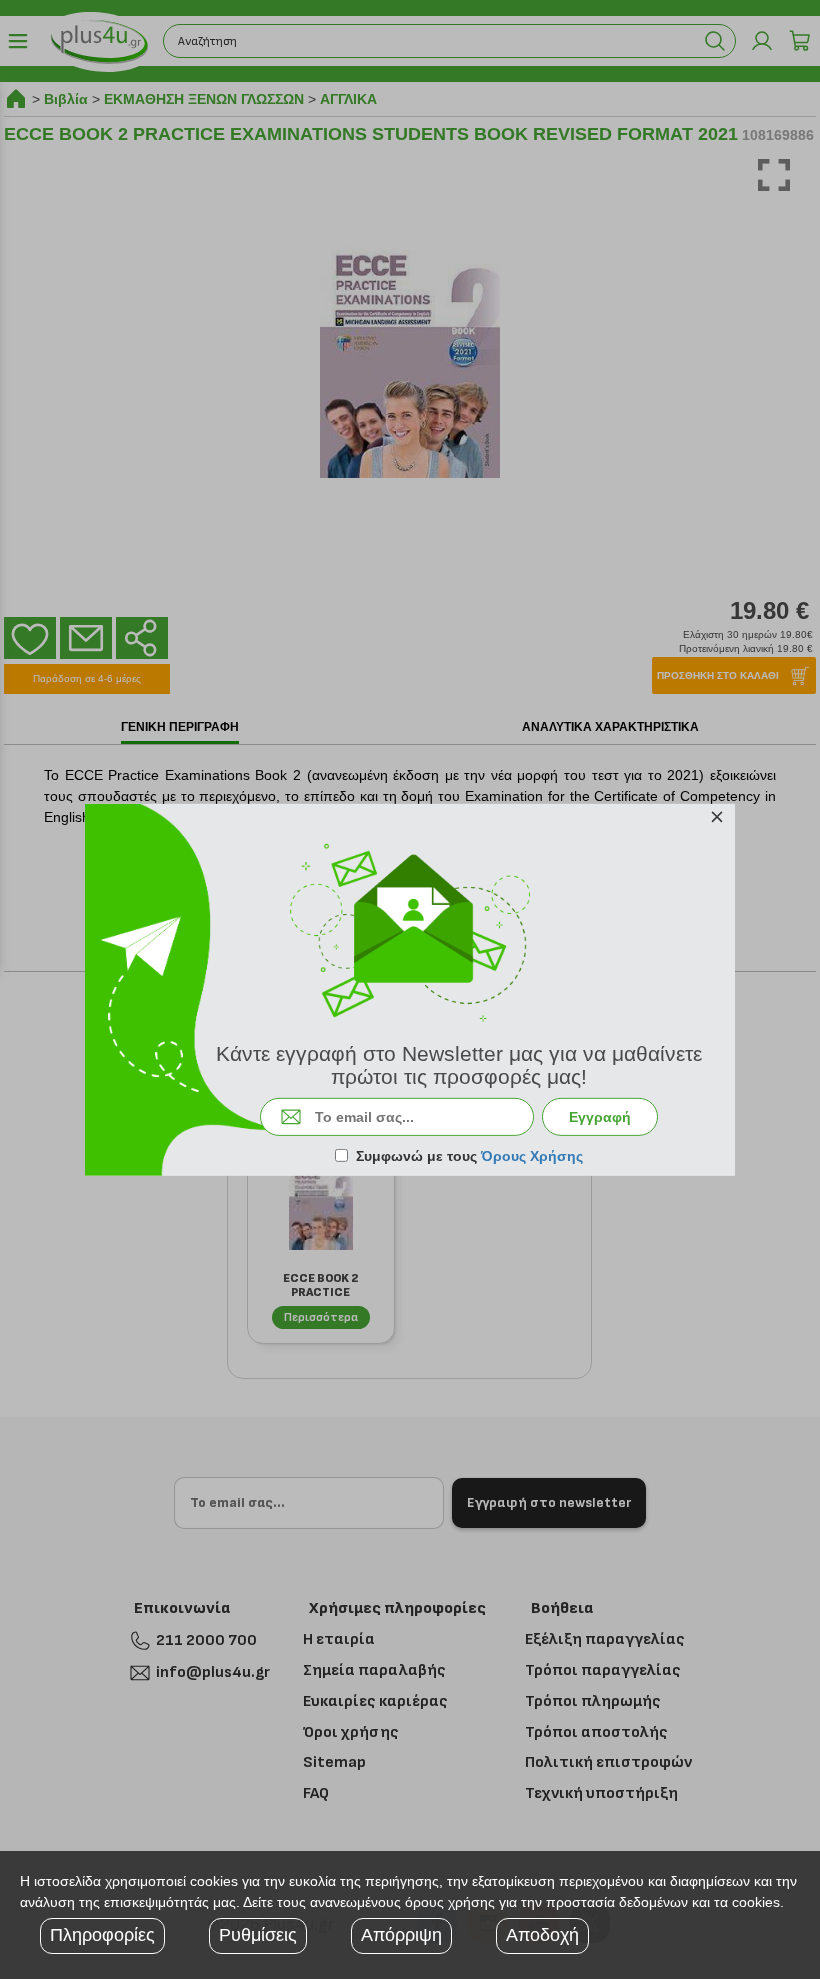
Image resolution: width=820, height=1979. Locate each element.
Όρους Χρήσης (532, 1156)
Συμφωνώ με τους (469, 1156)
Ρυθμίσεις (258, 1935)
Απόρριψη (401, 1935)
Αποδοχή (542, 1935)
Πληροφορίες (102, 1935)
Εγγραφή (600, 1117)
